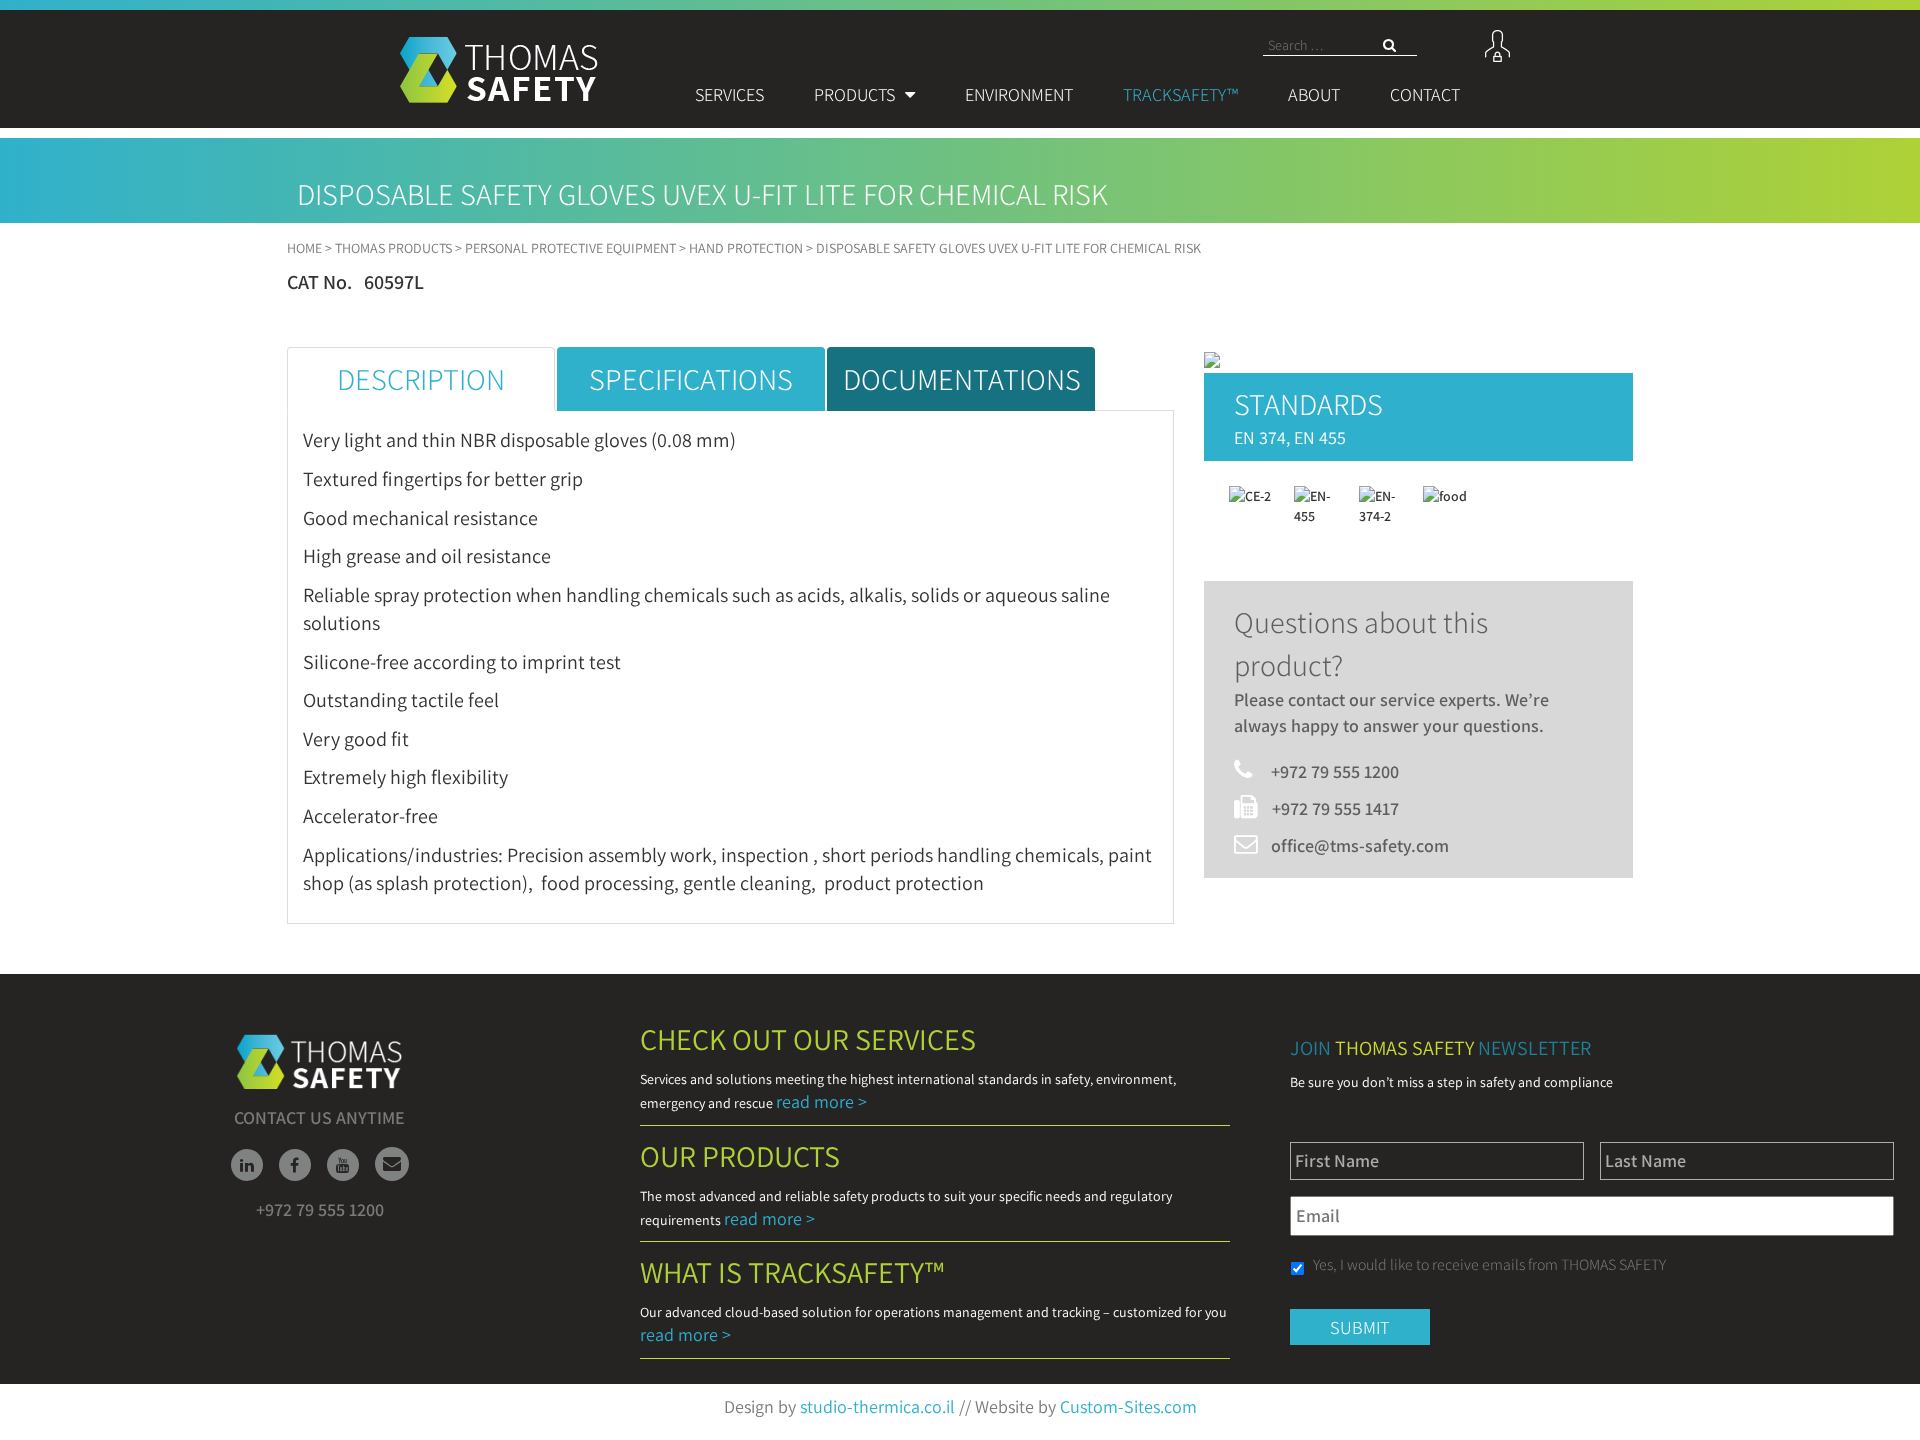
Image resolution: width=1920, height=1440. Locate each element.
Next (1319, 297)
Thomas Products (393, 248)
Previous (601, 297)
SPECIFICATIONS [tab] (691, 379)
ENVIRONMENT (1019, 94)
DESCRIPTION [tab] (421, 379)
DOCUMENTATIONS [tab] (962, 379)
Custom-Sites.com (1128, 1406)
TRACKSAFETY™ (1180, 94)
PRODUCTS (854, 94)
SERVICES (729, 94)
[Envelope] (392, 1164)
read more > (821, 1101)
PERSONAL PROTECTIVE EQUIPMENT (570, 248)
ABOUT (1314, 94)
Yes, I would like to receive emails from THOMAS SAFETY (1489, 1264)
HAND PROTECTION (746, 248)
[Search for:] (1340, 45)
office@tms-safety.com (1360, 845)
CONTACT (1425, 94)
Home (304, 248)
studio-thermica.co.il (877, 1406)
